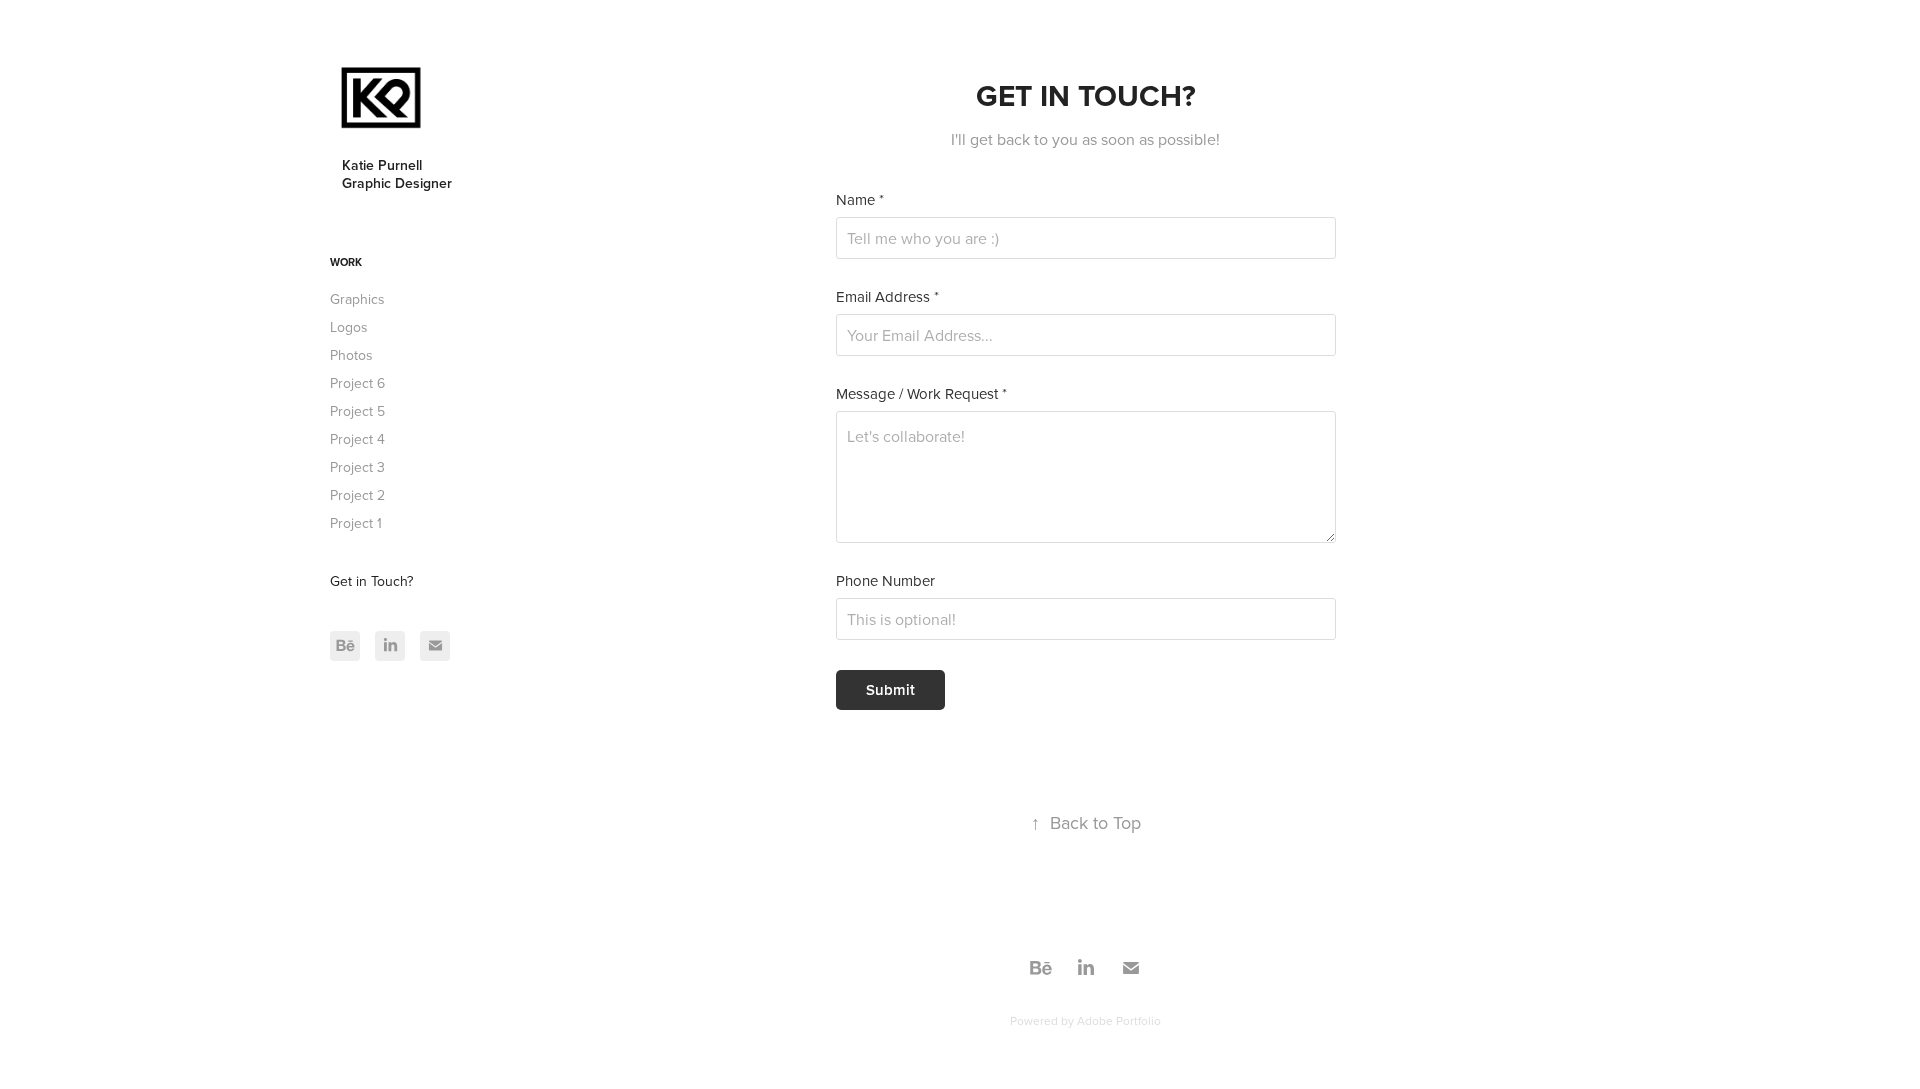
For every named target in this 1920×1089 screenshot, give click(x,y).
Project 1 (356, 523)
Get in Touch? (371, 581)
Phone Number (885, 580)
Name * (860, 199)
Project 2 (357, 495)
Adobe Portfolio (1119, 1020)
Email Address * (887, 296)
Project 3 (357, 467)
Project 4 (357, 439)
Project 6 (357, 383)
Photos (351, 355)
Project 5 (357, 411)
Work (346, 262)
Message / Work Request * (921, 393)
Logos (349, 327)
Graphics (357, 299)
